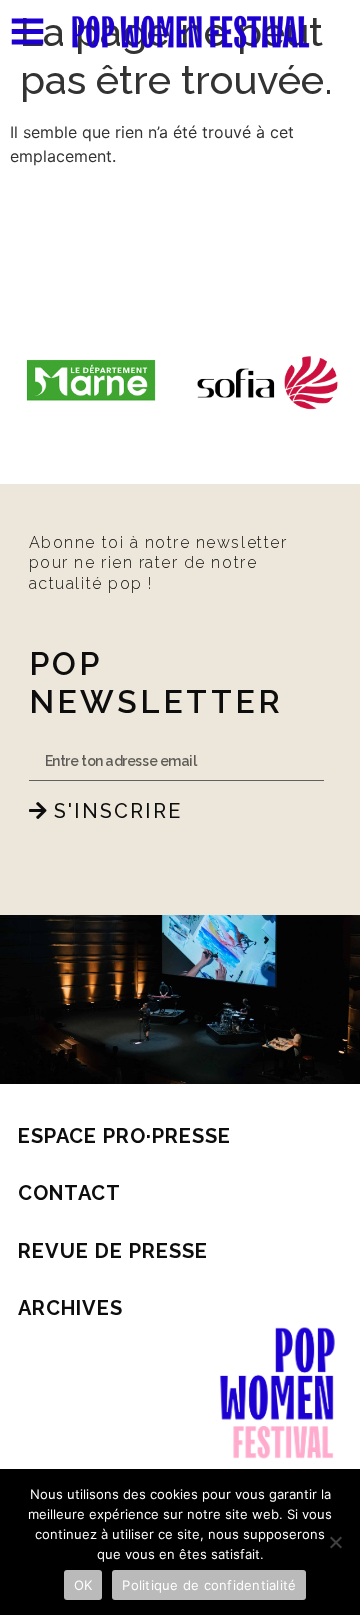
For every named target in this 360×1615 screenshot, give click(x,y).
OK (83, 1585)
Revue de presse (113, 1251)
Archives (70, 1308)
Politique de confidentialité (209, 1585)
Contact (69, 1193)
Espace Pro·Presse (124, 1136)
